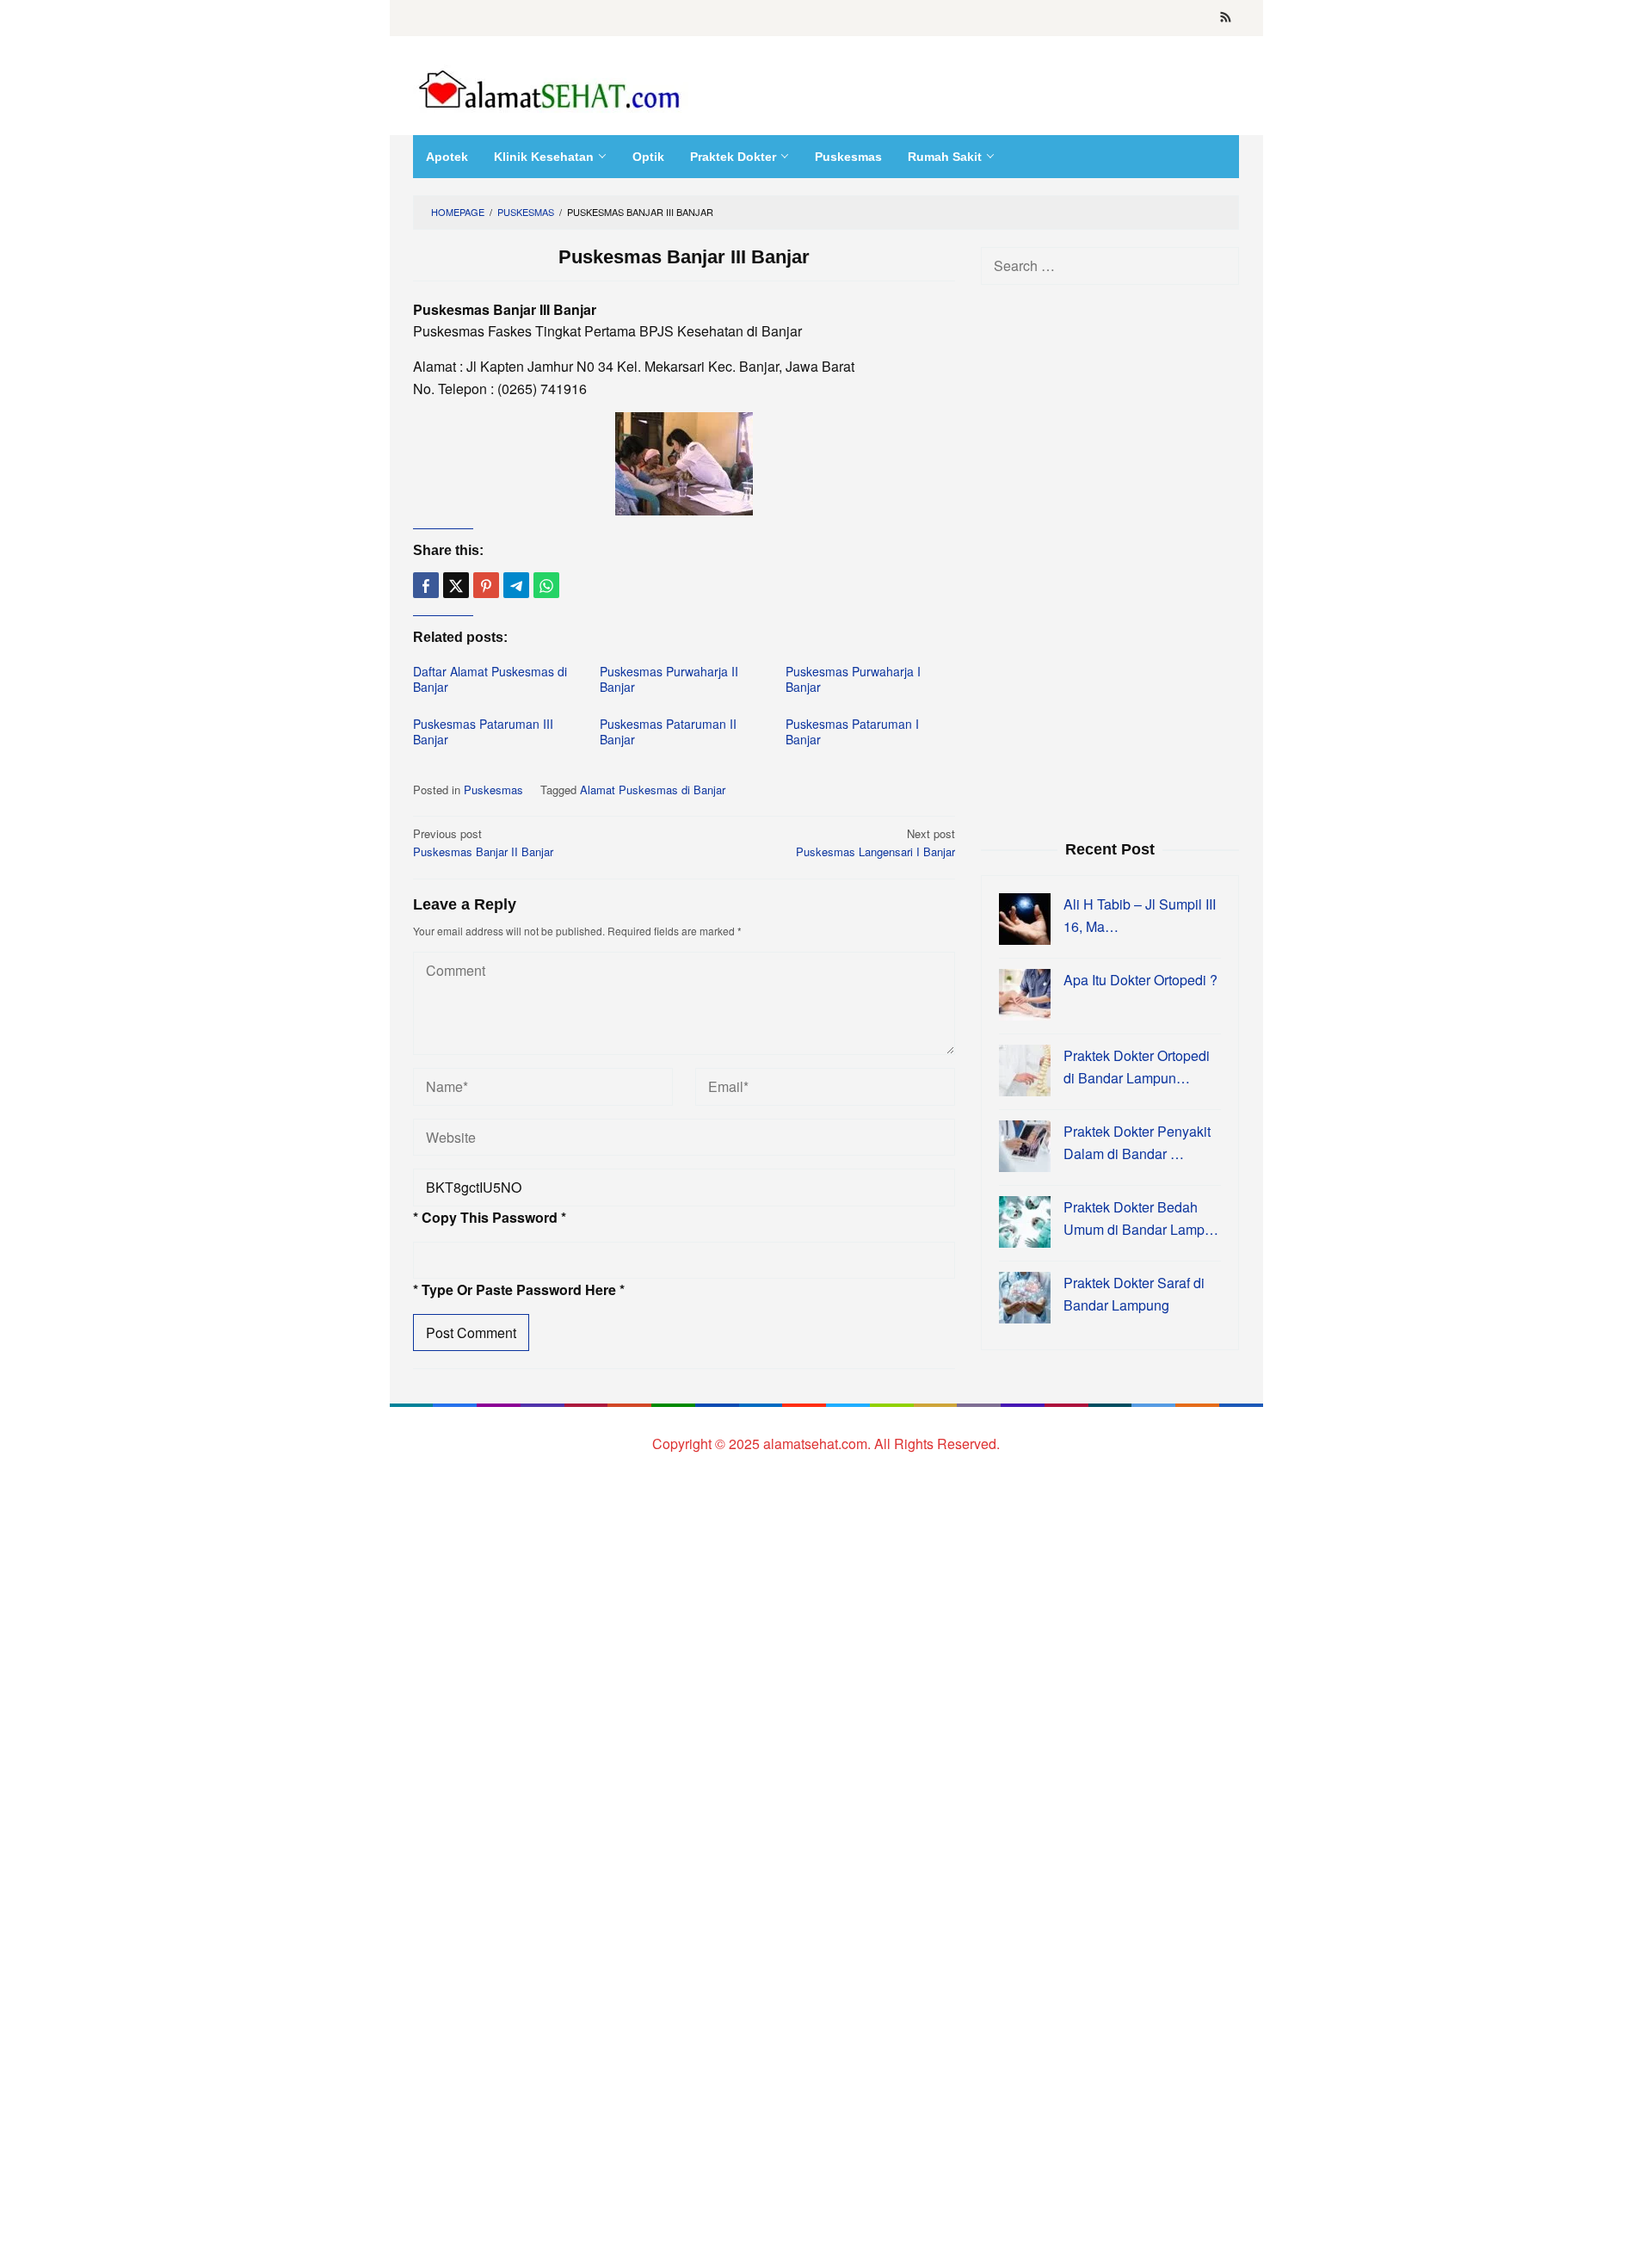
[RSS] (1226, 18)
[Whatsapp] (546, 585)
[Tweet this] (456, 585)
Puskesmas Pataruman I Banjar (852, 731)
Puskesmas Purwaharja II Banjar (669, 679)
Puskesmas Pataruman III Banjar (483, 731)
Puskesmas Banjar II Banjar (483, 842)
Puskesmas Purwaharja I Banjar (853, 679)
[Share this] (426, 585)
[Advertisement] (1110, 559)
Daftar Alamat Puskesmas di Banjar (490, 679)
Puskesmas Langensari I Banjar (875, 842)
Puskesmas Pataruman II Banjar (668, 731)
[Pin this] (486, 585)
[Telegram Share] (516, 585)
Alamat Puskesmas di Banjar (653, 790)
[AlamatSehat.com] (551, 86)
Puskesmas (493, 790)
